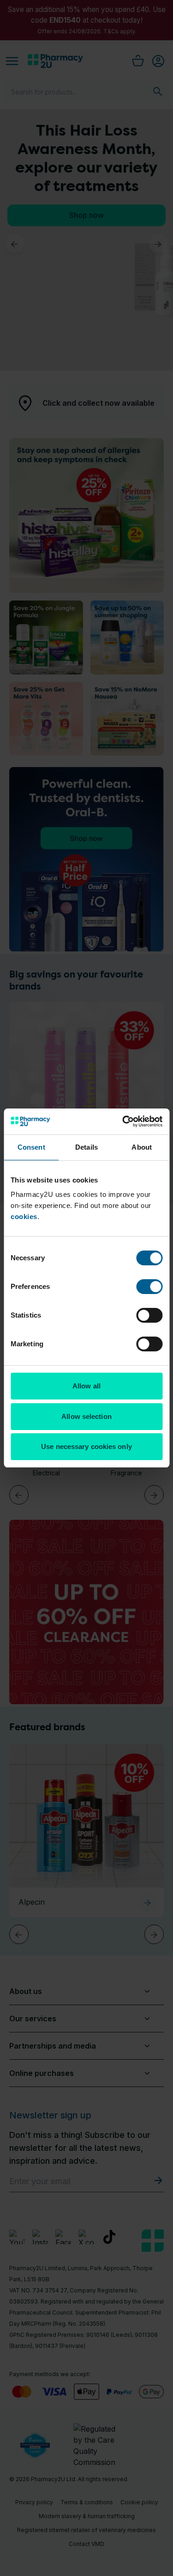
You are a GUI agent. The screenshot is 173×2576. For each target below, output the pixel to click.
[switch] (149, 1287)
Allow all (86, 1386)
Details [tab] (86, 1147)
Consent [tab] (31, 1147)
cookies (24, 1217)
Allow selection (86, 1416)
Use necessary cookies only (86, 1446)
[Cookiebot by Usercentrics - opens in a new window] (123, 1121)
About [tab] (142, 1147)
